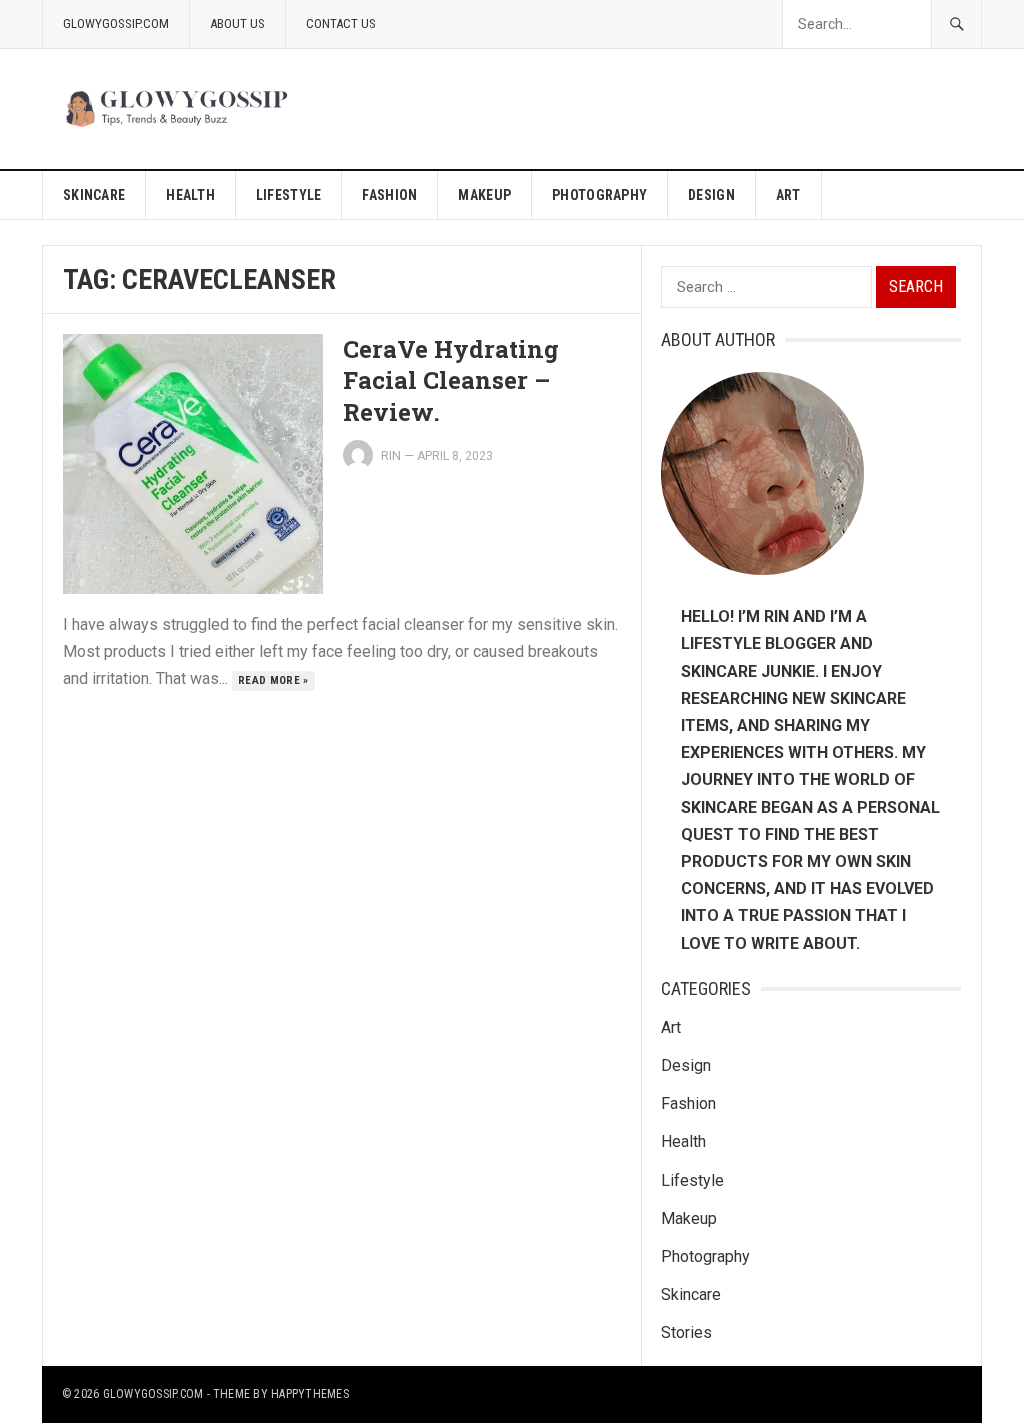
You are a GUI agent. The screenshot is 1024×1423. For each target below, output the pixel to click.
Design (711, 195)
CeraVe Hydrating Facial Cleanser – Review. (451, 380)
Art (788, 195)
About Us (237, 23)
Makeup (484, 195)
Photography (599, 195)
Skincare (94, 195)
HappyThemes (310, 1394)
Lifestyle (289, 195)
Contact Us (341, 23)
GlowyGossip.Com (116, 23)
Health (190, 195)
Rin (391, 455)
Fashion (389, 195)
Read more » (273, 680)
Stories (686, 1332)
